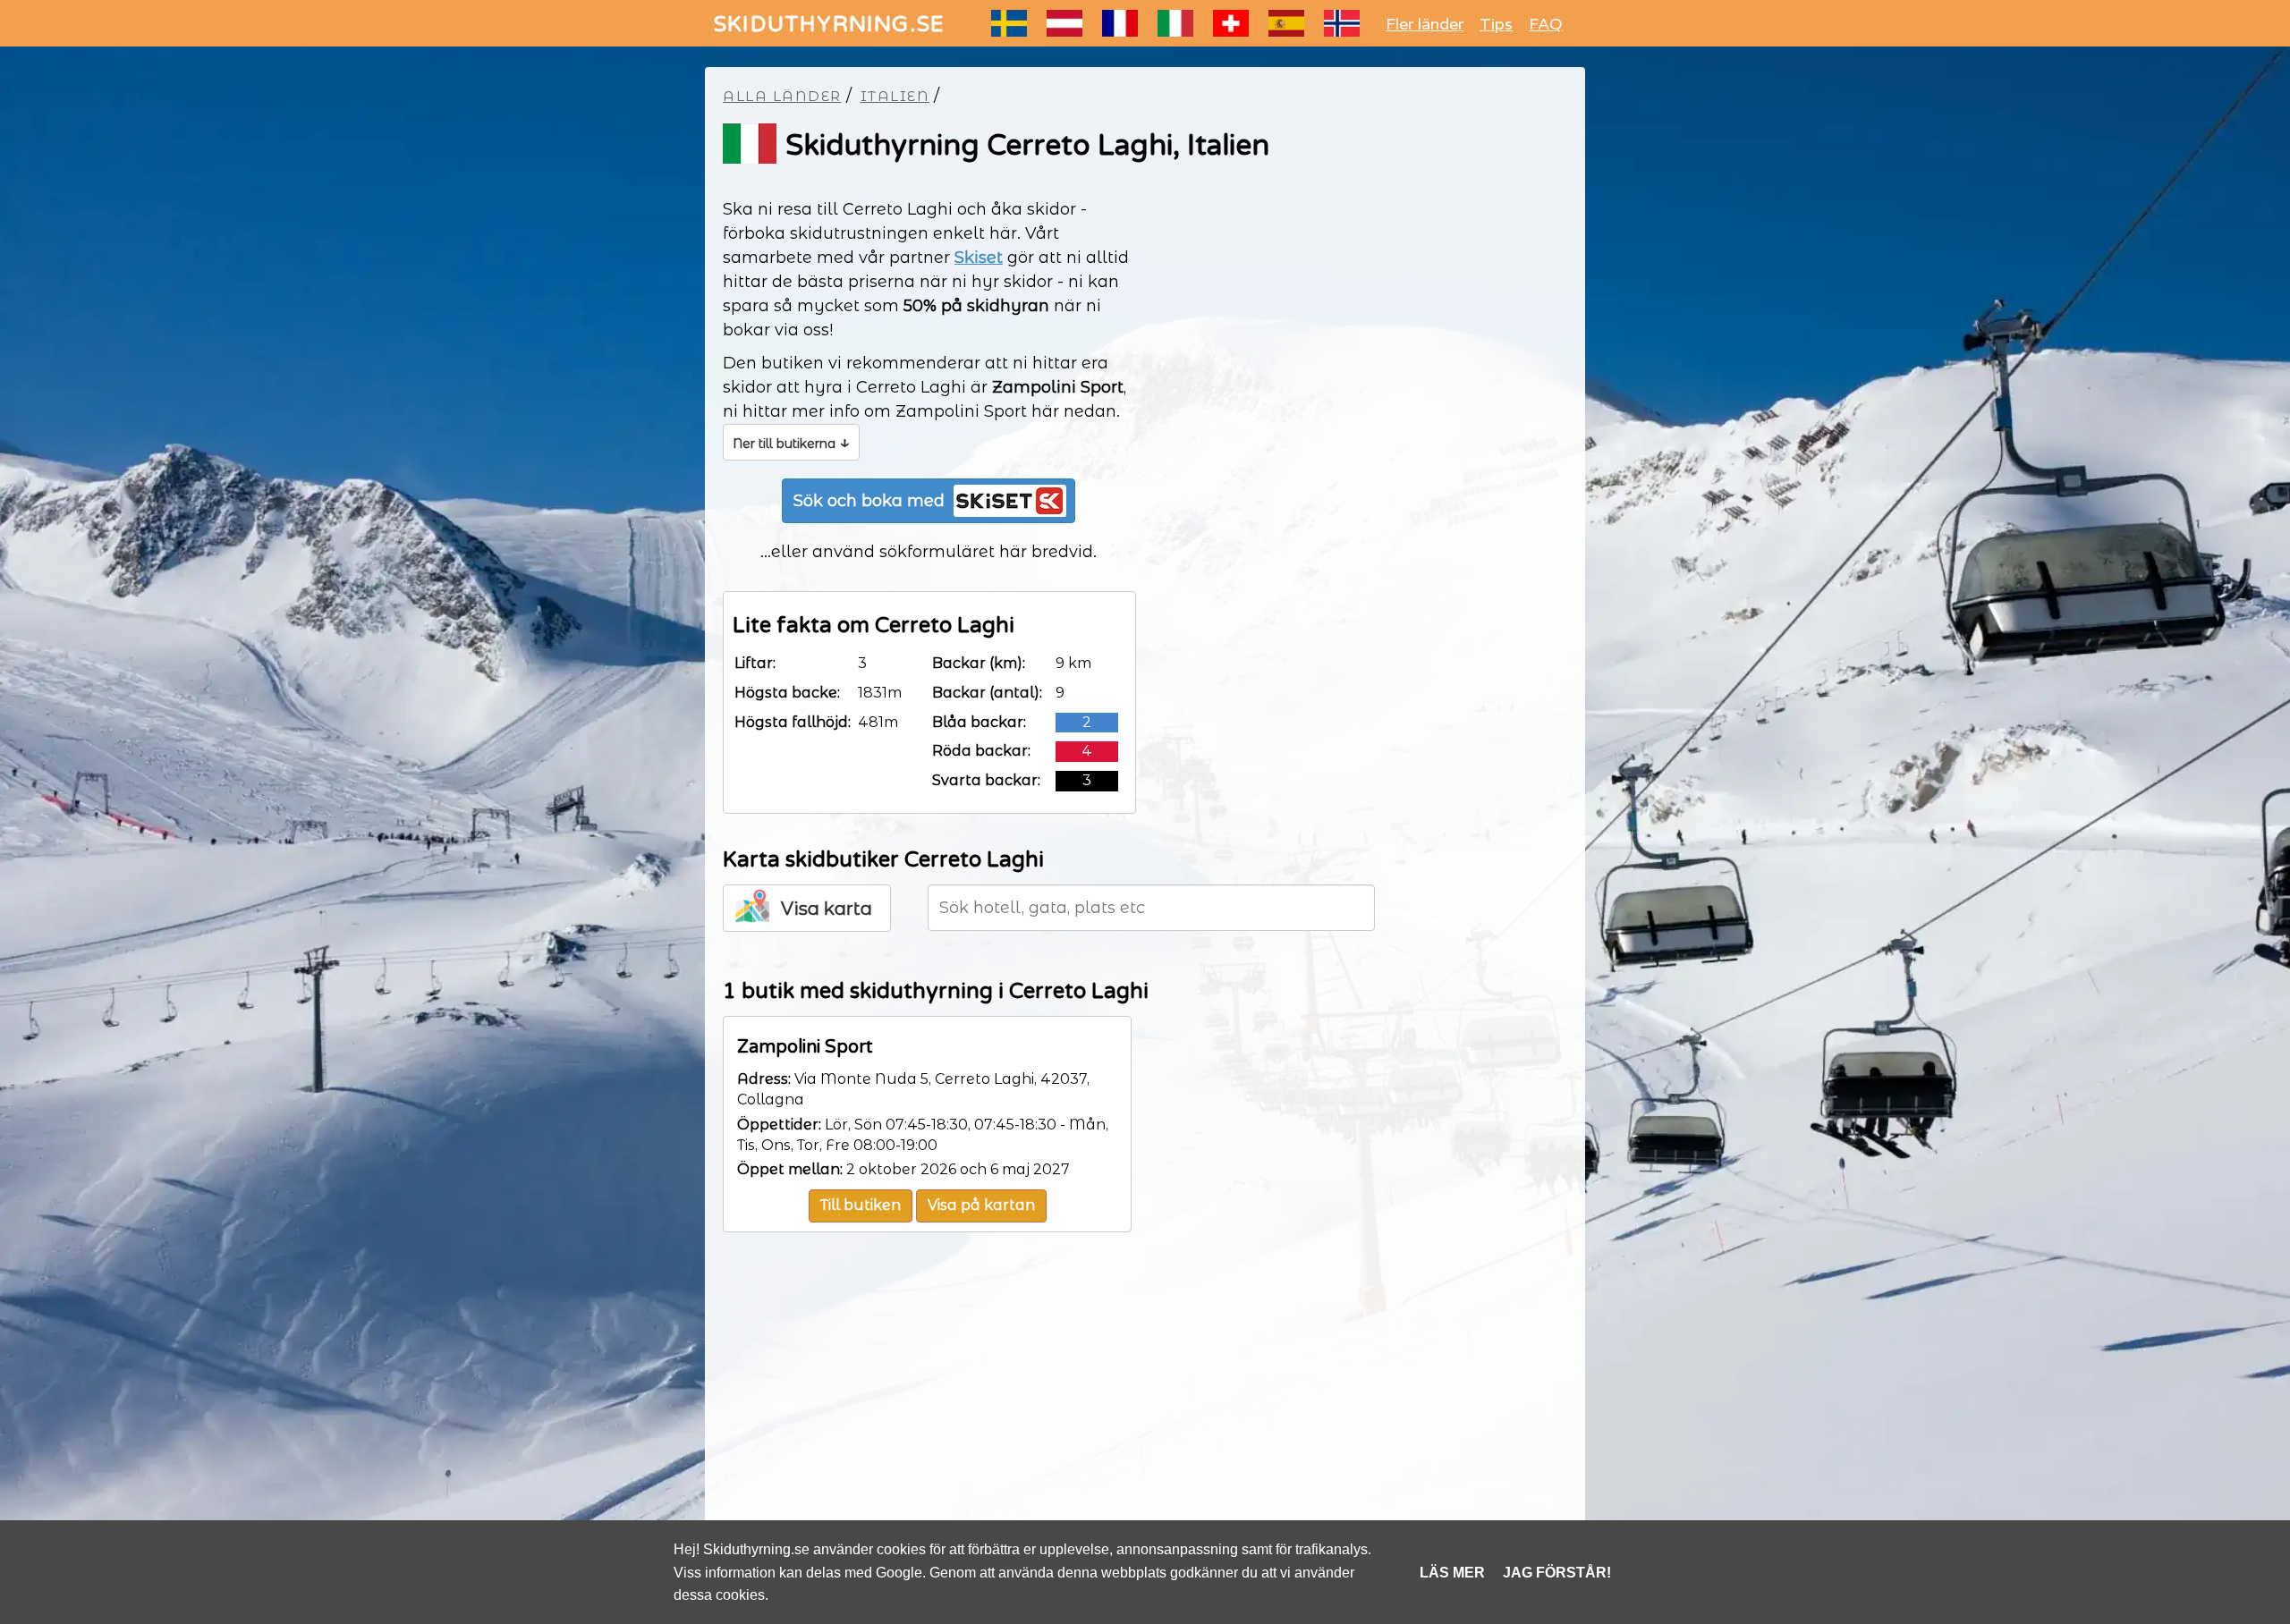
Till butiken (861, 1205)
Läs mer (1452, 1573)
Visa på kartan (981, 1205)
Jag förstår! (1557, 1573)
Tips (1496, 24)
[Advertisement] (1145, 1411)
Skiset (979, 258)
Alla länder (782, 96)
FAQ (1546, 24)
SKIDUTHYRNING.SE (829, 25)
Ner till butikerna (791, 442)
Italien (895, 96)
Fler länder (1425, 24)
